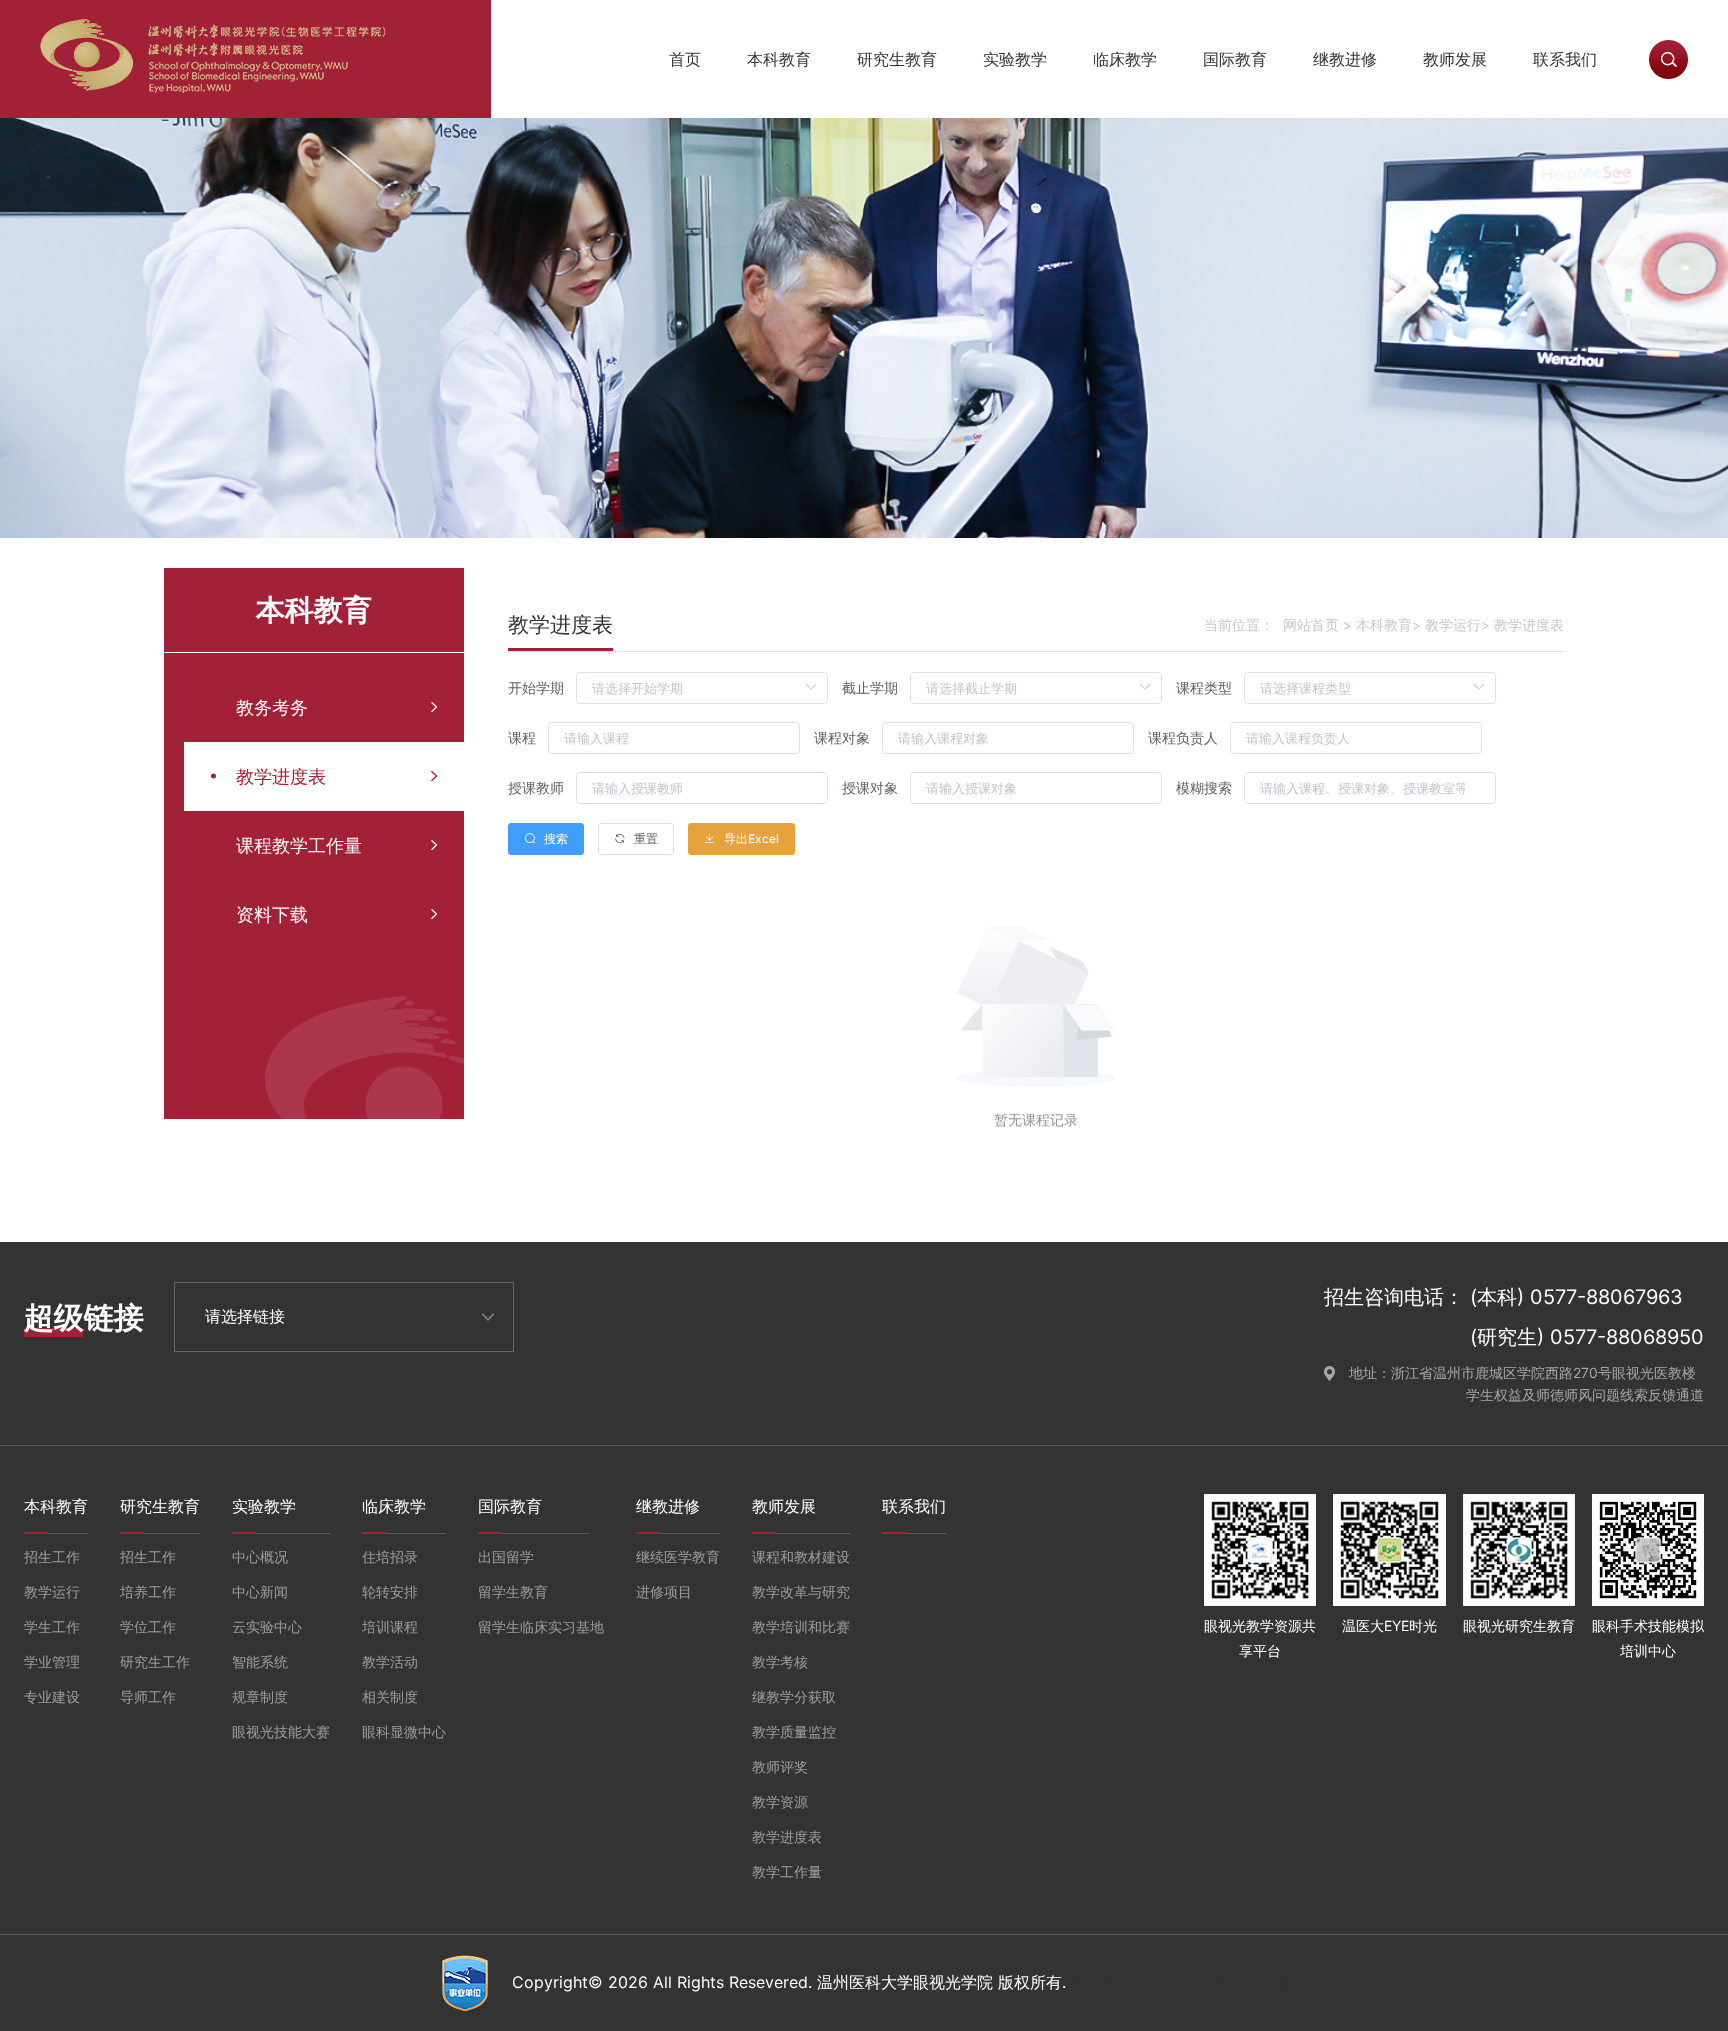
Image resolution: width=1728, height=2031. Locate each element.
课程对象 (842, 737)
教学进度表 (281, 776)
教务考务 (272, 707)
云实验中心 (267, 1626)
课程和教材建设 (801, 1556)
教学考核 (780, 1661)
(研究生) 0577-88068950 (1587, 1337)
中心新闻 (260, 1591)
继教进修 (1345, 59)
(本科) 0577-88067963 (1576, 1297)
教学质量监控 (794, 1731)
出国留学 (506, 1556)
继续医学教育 (678, 1556)
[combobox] (674, 738)
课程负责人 (1183, 737)
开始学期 (536, 687)
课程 (522, 737)
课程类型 (1204, 687)
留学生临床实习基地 (541, 1626)
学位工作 (148, 1626)
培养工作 (148, 1591)
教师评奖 (780, 1766)
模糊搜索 (1204, 787)
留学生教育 (513, 1591)
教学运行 (1453, 624)
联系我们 (1565, 59)
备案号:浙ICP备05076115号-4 (1179, 1982)
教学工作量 (787, 1871)
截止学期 (870, 687)
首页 (685, 59)
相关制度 (390, 1696)
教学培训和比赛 (801, 1626)
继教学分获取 (794, 1696)
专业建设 (52, 1696)
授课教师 (536, 787)
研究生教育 (897, 59)
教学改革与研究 (801, 1591)
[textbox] (674, 738)
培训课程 (390, 1626)
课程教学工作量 (299, 845)
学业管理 (52, 1661)
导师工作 (148, 1696)
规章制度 (260, 1696)
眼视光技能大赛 (281, 1731)
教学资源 (780, 1801)
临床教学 (1125, 59)
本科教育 (779, 59)
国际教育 (1235, 59)
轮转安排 (390, 1591)
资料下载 (272, 914)
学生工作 (52, 1626)
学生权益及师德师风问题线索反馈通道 (1585, 1394)
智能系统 (260, 1661)
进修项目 (664, 1591)
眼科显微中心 (404, 1731)
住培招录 (390, 1556)
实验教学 (1015, 59)
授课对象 (870, 787)
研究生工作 (155, 1661)
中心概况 (260, 1556)
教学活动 (390, 1661)
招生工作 (52, 1556)
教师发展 (1455, 59)
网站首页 (1311, 624)
